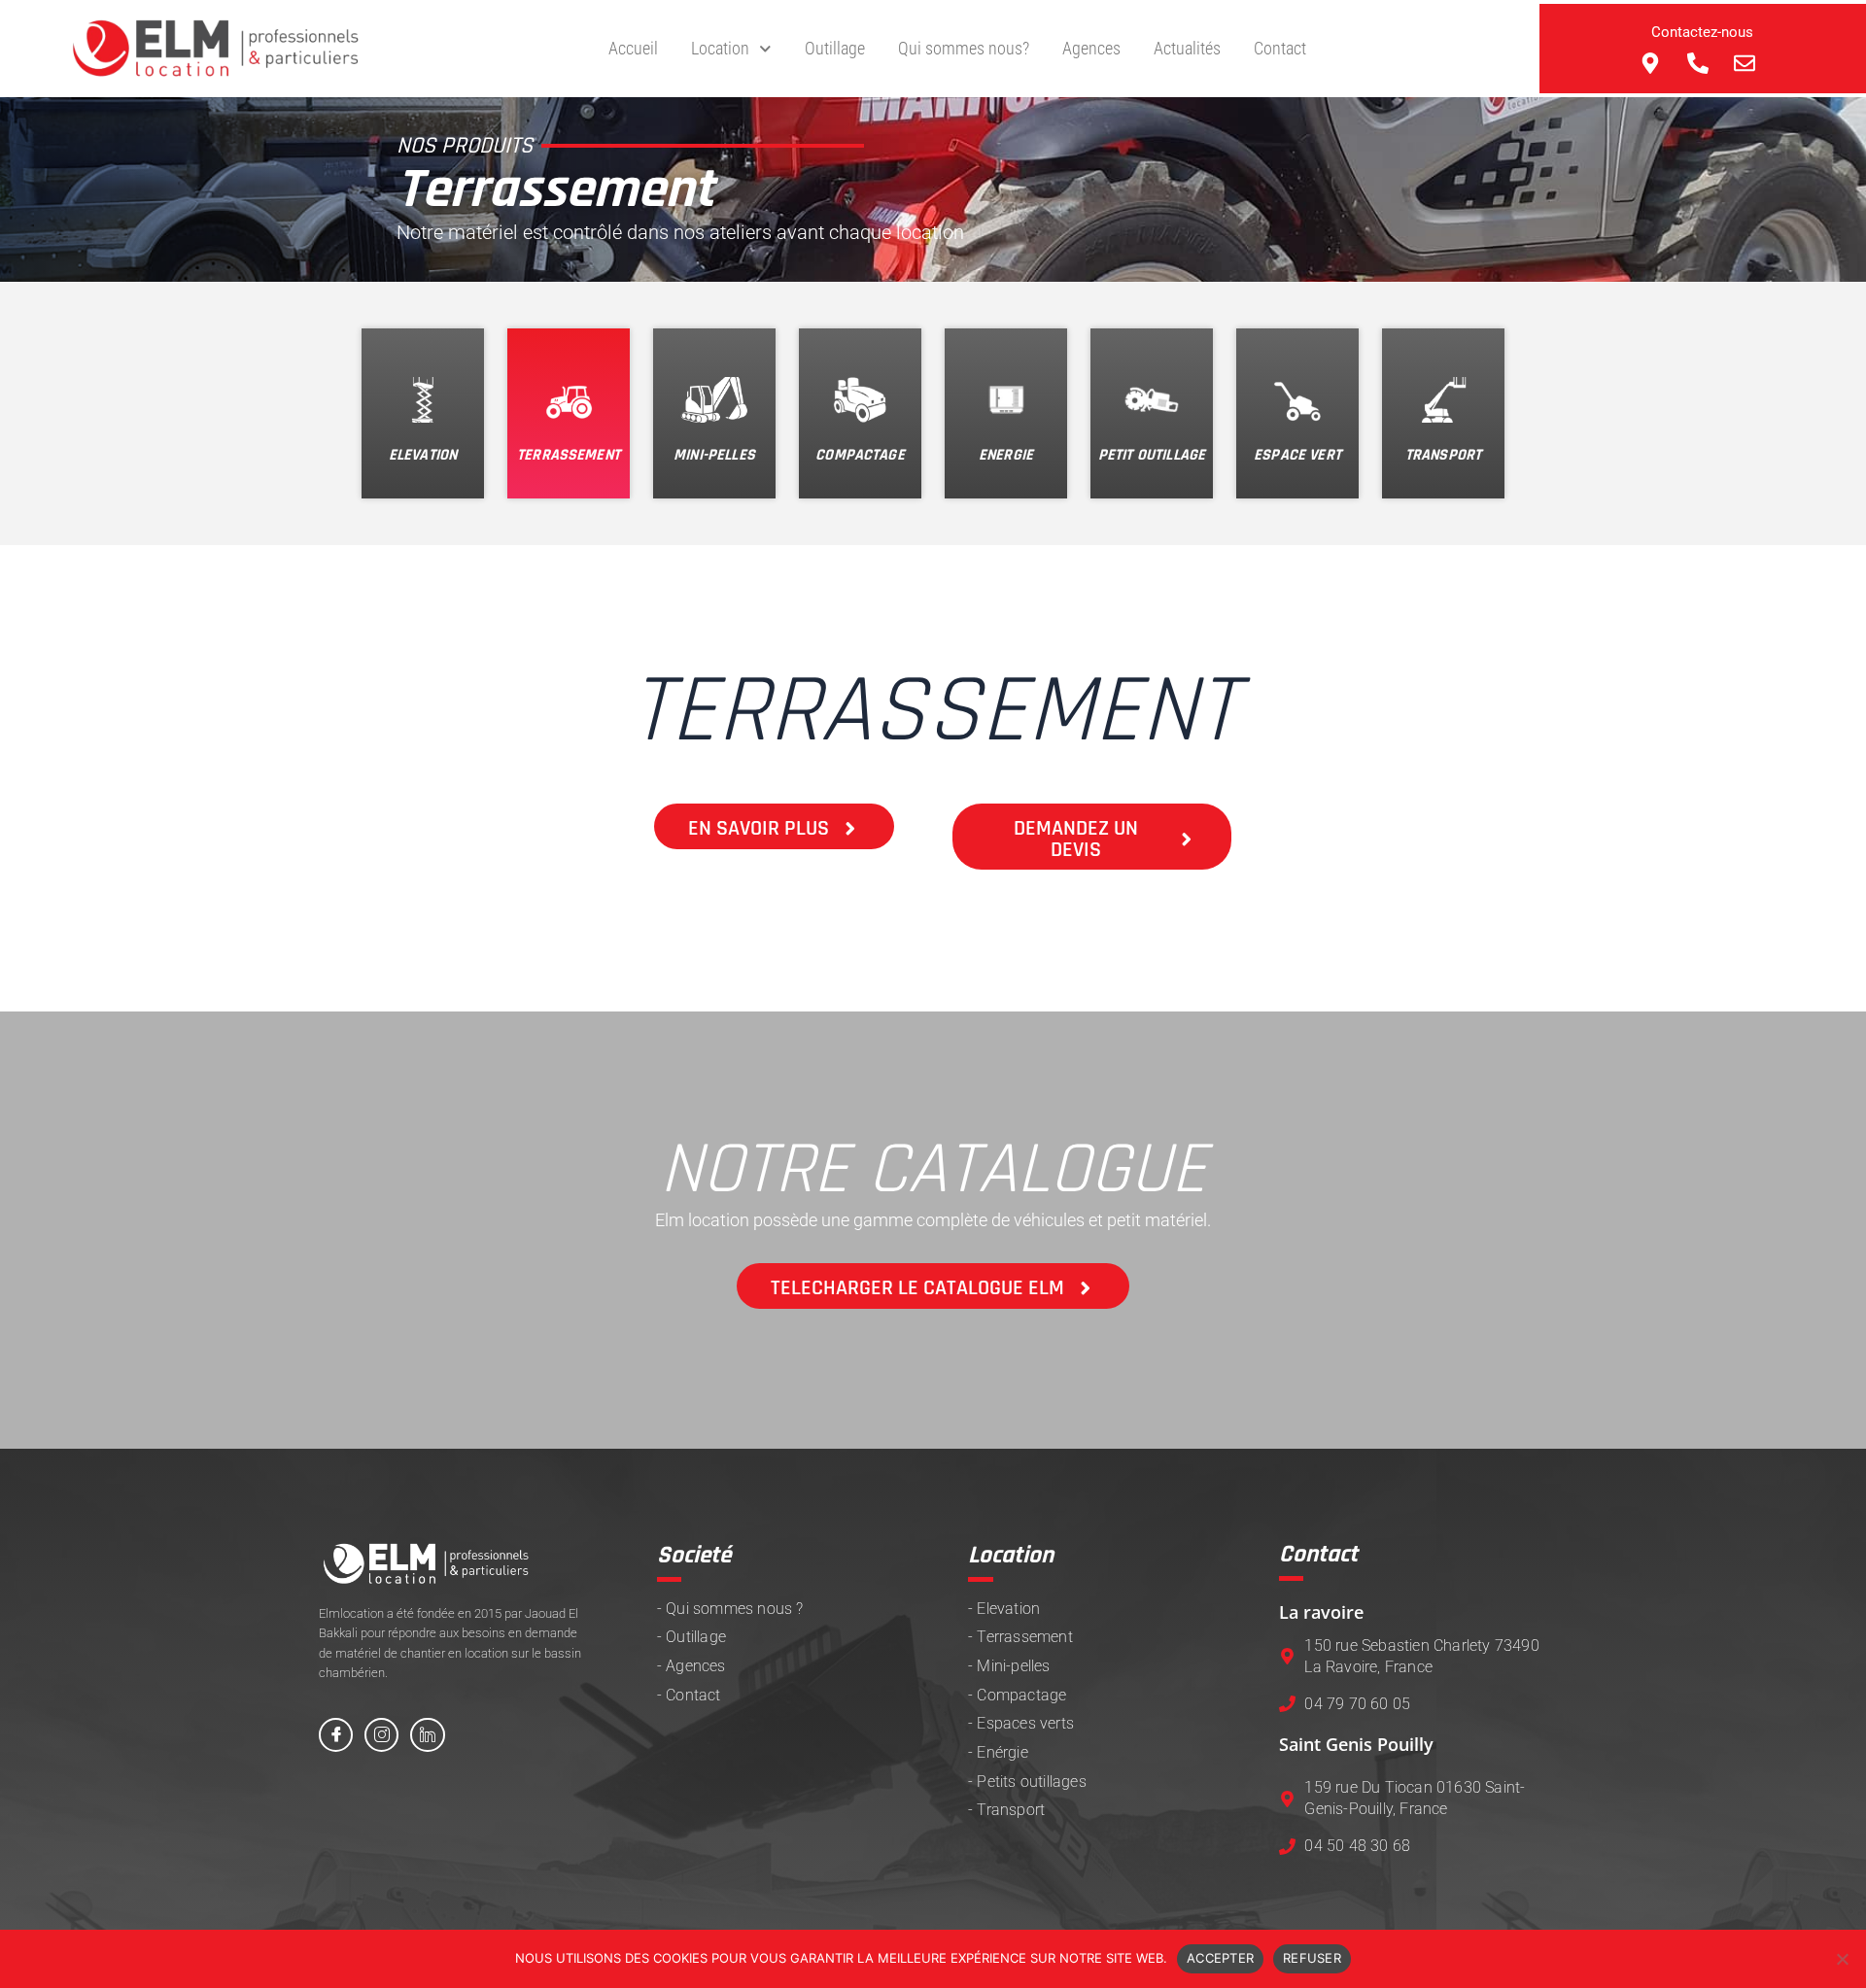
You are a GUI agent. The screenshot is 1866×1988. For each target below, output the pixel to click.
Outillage (835, 48)
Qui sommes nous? (964, 48)
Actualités (1187, 48)
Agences (1091, 48)
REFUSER (1312, 1958)
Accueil (633, 48)
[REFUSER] (1842, 1959)
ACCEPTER (1220, 1958)
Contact (1280, 48)
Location (720, 48)
